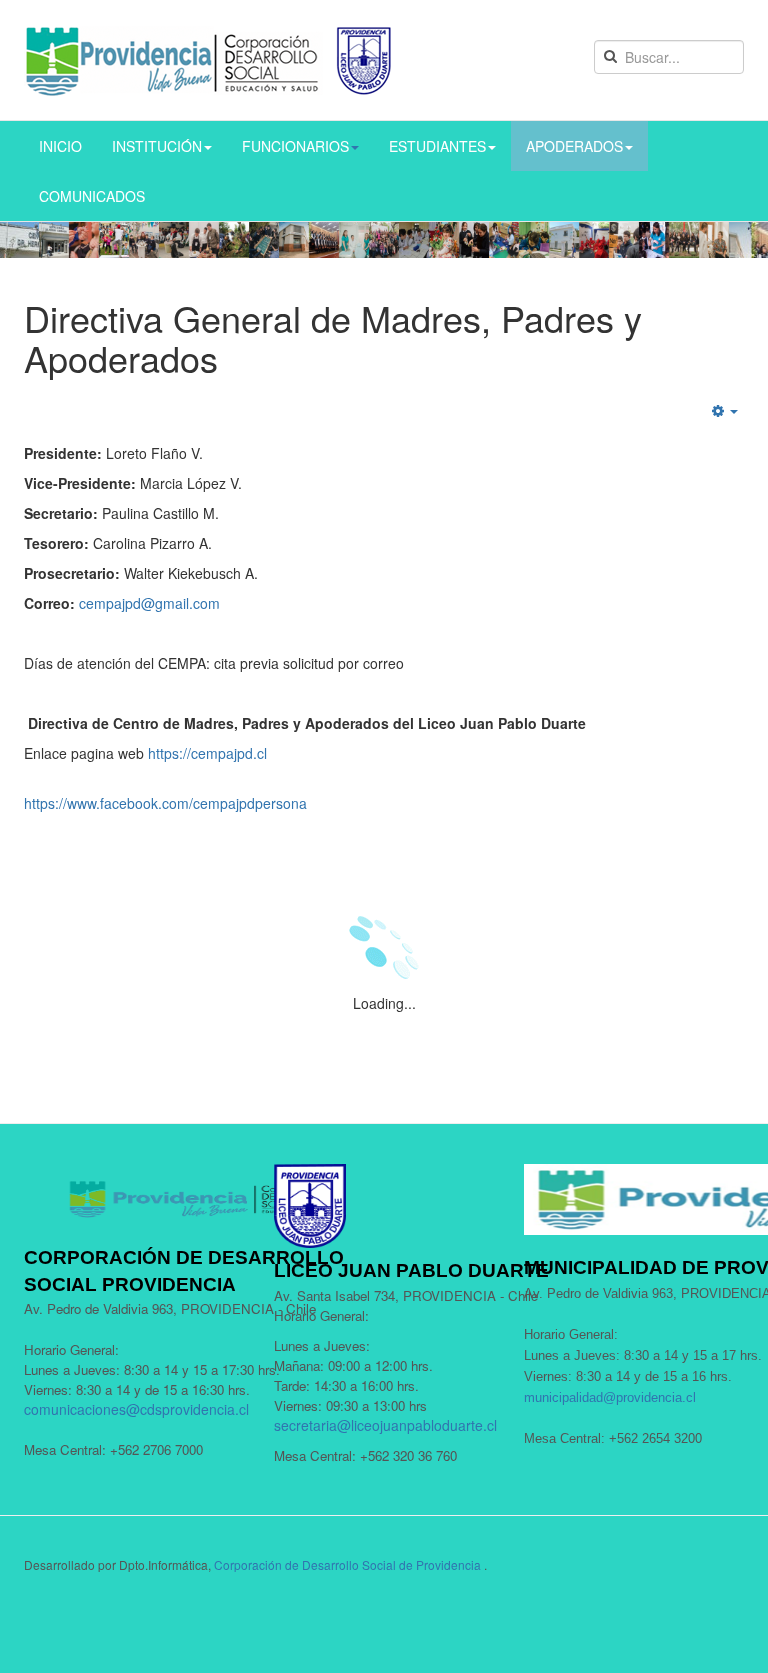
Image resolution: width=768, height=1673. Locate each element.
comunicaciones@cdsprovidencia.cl (136, 1409)
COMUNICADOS (92, 196)
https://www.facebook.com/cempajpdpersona (165, 803)
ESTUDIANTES (437, 146)
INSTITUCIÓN (157, 146)
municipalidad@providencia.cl (610, 1397)
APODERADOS (574, 146)
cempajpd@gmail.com (149, 603)
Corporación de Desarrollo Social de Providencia (347, 1564)
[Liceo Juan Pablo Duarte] (209, 60)
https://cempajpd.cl (207, 753)
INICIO (60, 146)
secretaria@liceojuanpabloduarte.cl (385, 1425)
